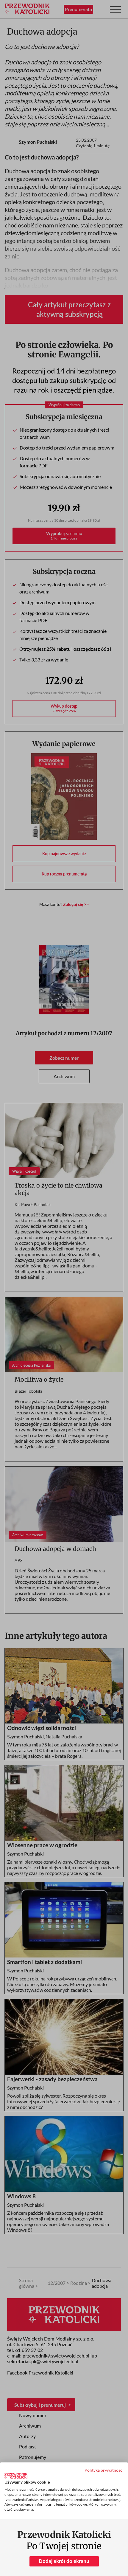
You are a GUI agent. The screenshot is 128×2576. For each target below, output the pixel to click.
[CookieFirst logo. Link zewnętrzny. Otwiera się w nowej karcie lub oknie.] (16, 2476)
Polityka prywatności (104, 2470)
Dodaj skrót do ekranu (64, 2561)
